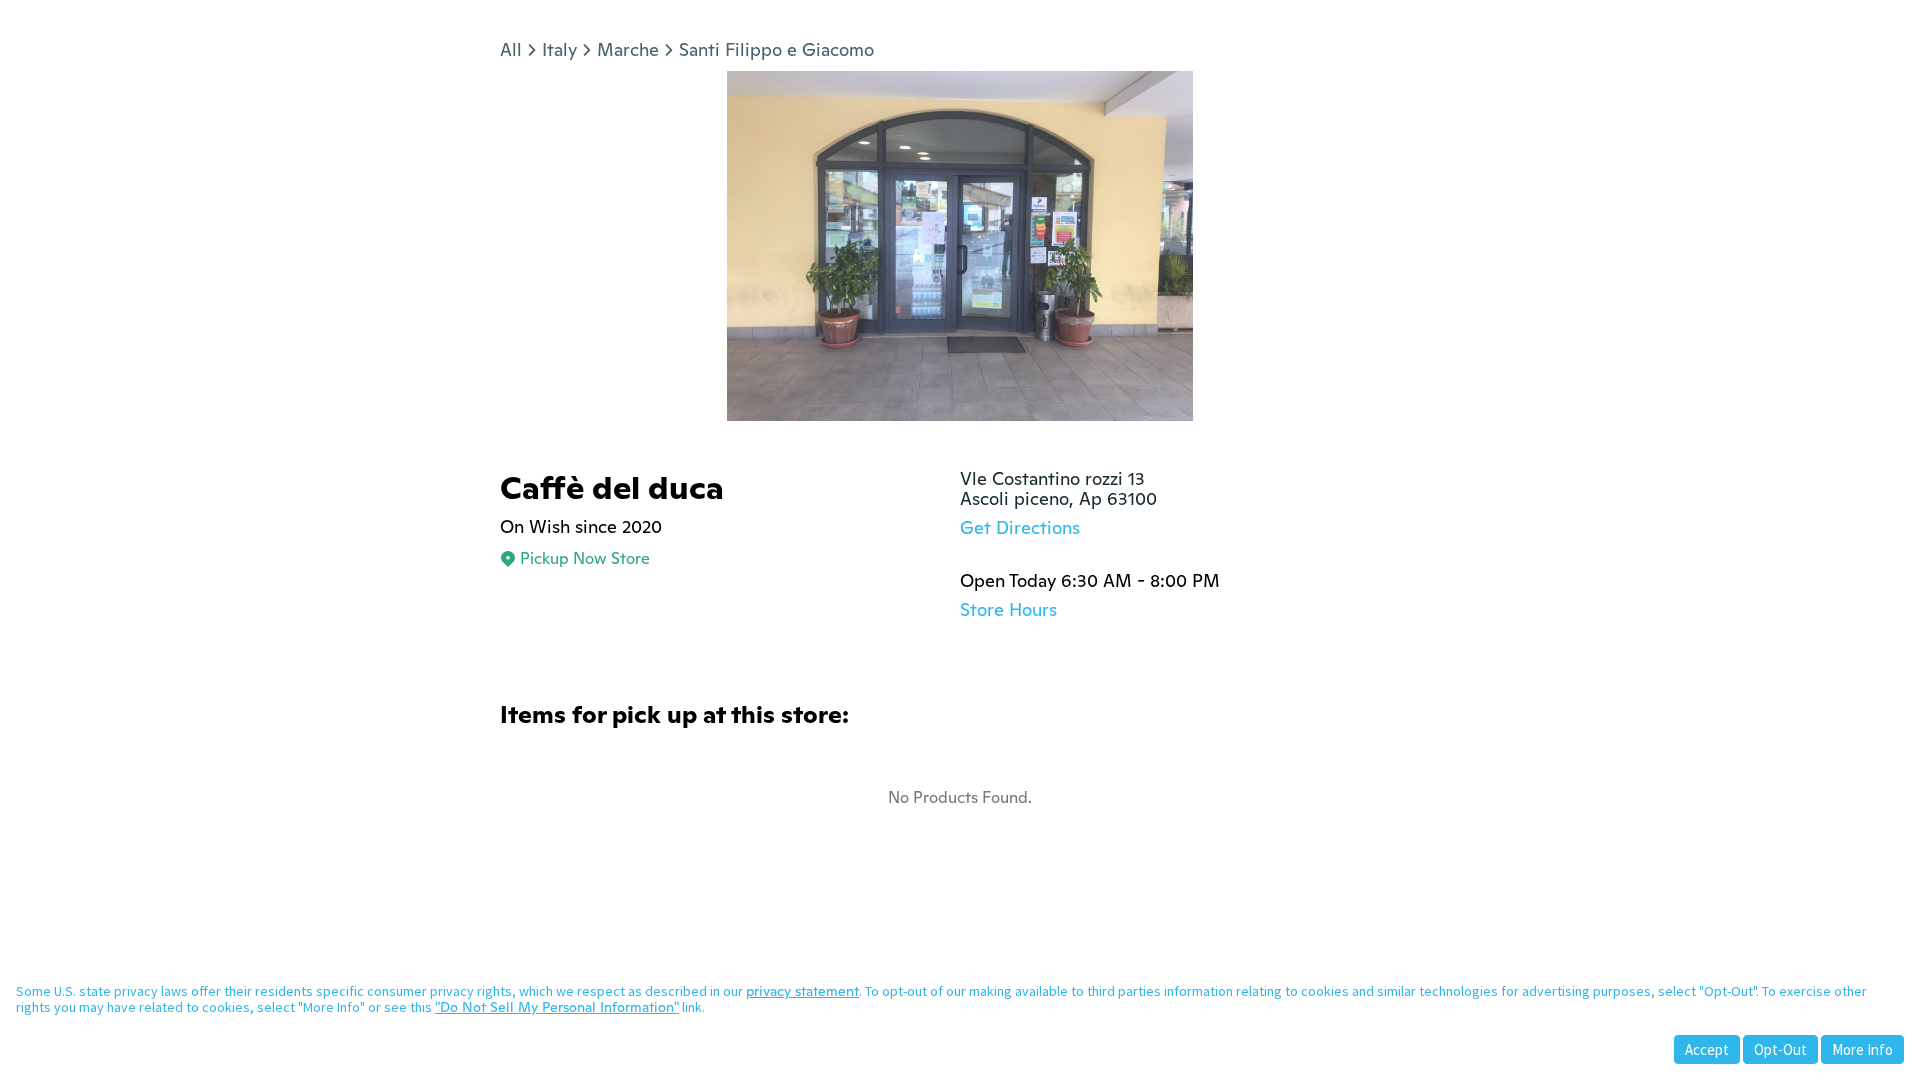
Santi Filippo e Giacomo (776, 49)
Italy (559, 49)
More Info (1862, 1049)
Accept (1707, 1049)
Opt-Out (1780, 1049)
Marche (628, 49)
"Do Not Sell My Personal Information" (557, 1007)
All (511, 49)
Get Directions (1020, 527)
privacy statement (802, 991)
